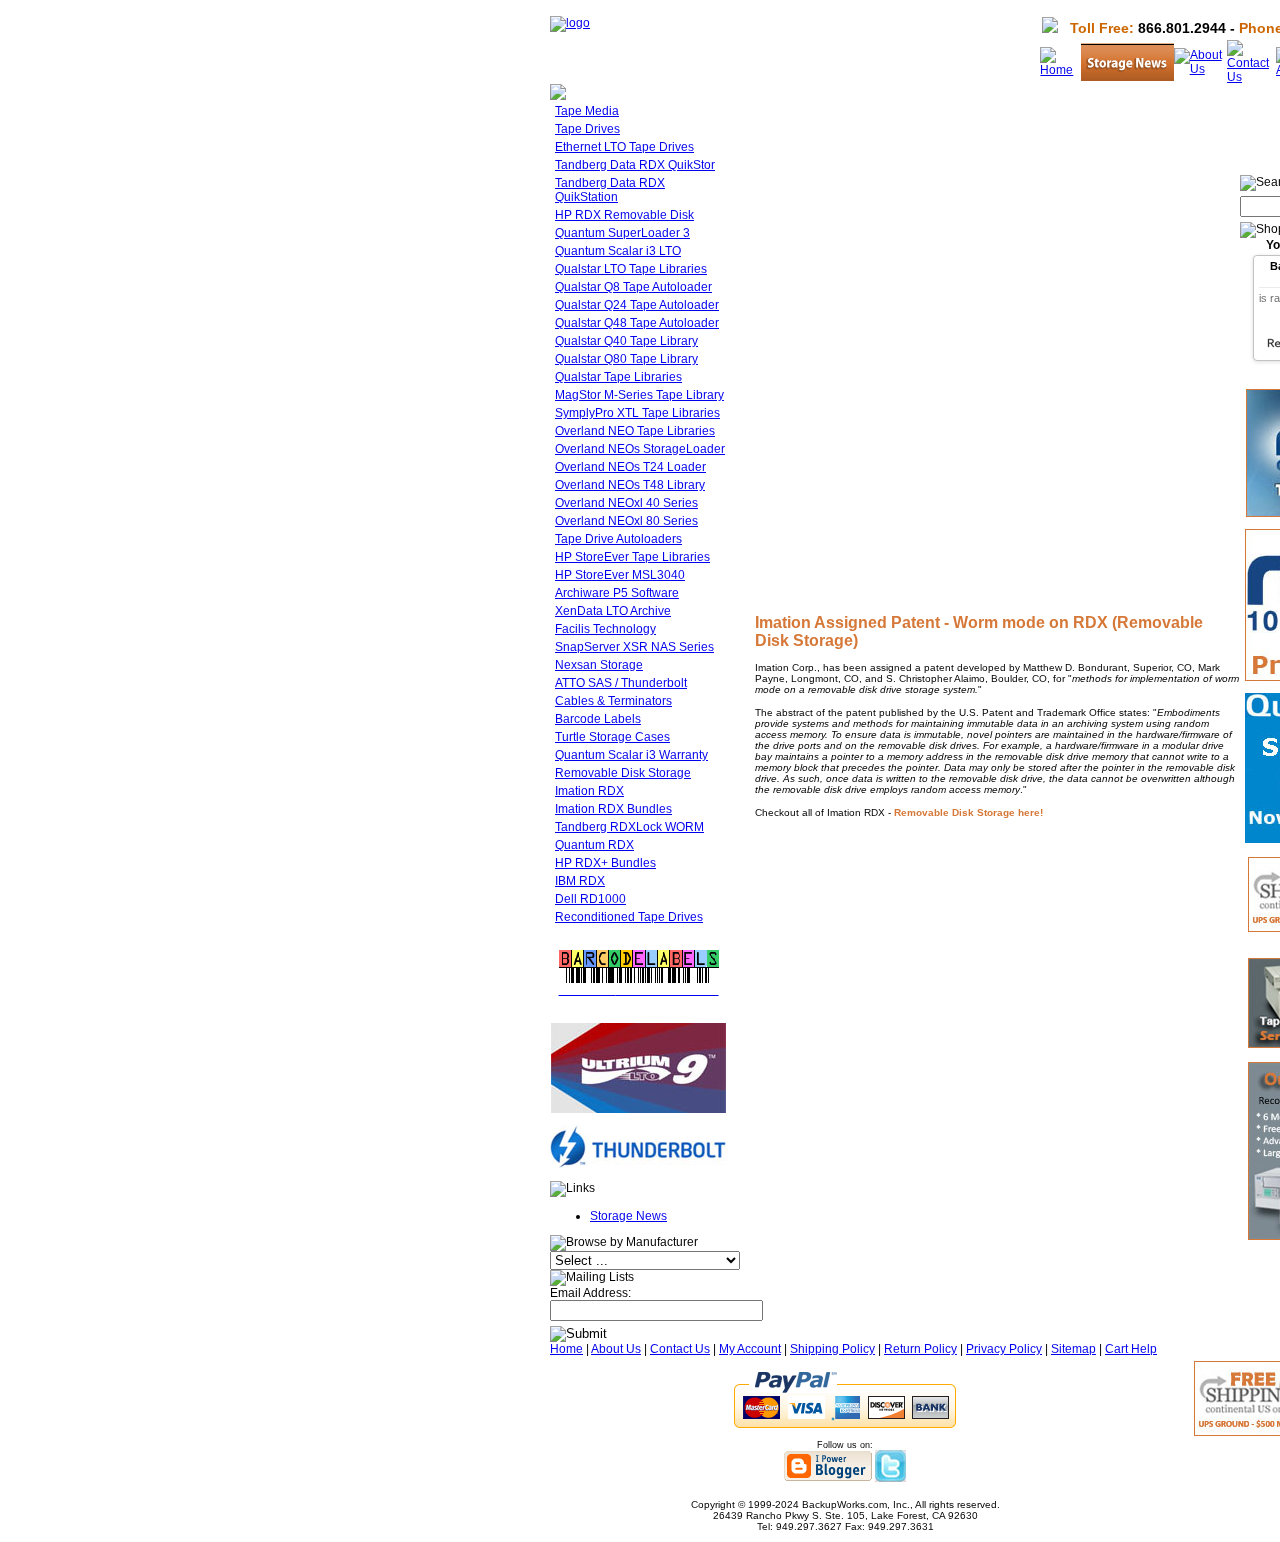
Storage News (628, 1216)
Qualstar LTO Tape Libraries (631, 269)
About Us (616, 1349)
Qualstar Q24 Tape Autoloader (637, 305)
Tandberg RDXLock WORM (629, 827)
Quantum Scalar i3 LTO (618, 251)
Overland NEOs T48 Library (630, 485)
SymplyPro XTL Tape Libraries (637, 413)
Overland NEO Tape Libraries (635, 431)
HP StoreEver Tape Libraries (632, 557)
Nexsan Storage (599, 665)
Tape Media (587, 111)
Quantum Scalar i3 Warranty (631, 755)
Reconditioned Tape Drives (629, 917)
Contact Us (680, 1349)
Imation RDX (589, 791)
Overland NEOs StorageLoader (640, 449)
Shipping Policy (832, 1349)
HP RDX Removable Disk (624, 215)
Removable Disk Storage (623, 773)
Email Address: (590, 1293)
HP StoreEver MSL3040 (620, 575)
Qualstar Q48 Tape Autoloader (637, 323)
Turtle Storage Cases (612, 737)
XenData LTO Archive (613, 611)
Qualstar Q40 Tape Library (626, 341)
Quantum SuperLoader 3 (622, 233)
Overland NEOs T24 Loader (630, 467)
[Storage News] (1127, 77)
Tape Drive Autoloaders (618, 539)
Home (566, 1349)
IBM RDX (580, 881)
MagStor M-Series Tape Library (639, 395)
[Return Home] (570, 23)
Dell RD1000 (590, 899)
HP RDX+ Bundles (605, 863)
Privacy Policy (1004, 1349)
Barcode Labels (598, 719)
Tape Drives (587, 129)
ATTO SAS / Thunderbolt (621, 683)
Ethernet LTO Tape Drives (624, 147)
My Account (750, 1349)
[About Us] (1200, 69)
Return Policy (920, 1349)
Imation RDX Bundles (613, 809)
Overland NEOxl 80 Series (626, 521)
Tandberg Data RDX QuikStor (635, 165)
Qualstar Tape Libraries (618, 377)
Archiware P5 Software (617, 593)
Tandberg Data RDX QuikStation (610, 190)
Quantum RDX (594, 845)
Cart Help (1131, 1349)
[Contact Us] (1251, 77)
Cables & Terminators (613, 701)
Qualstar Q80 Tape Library (626, 359)
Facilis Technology (605, 629)
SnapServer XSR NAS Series (634, 647)
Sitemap (1073, 1349)
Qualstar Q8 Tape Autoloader (633, 287)
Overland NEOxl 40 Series (626, 503)
